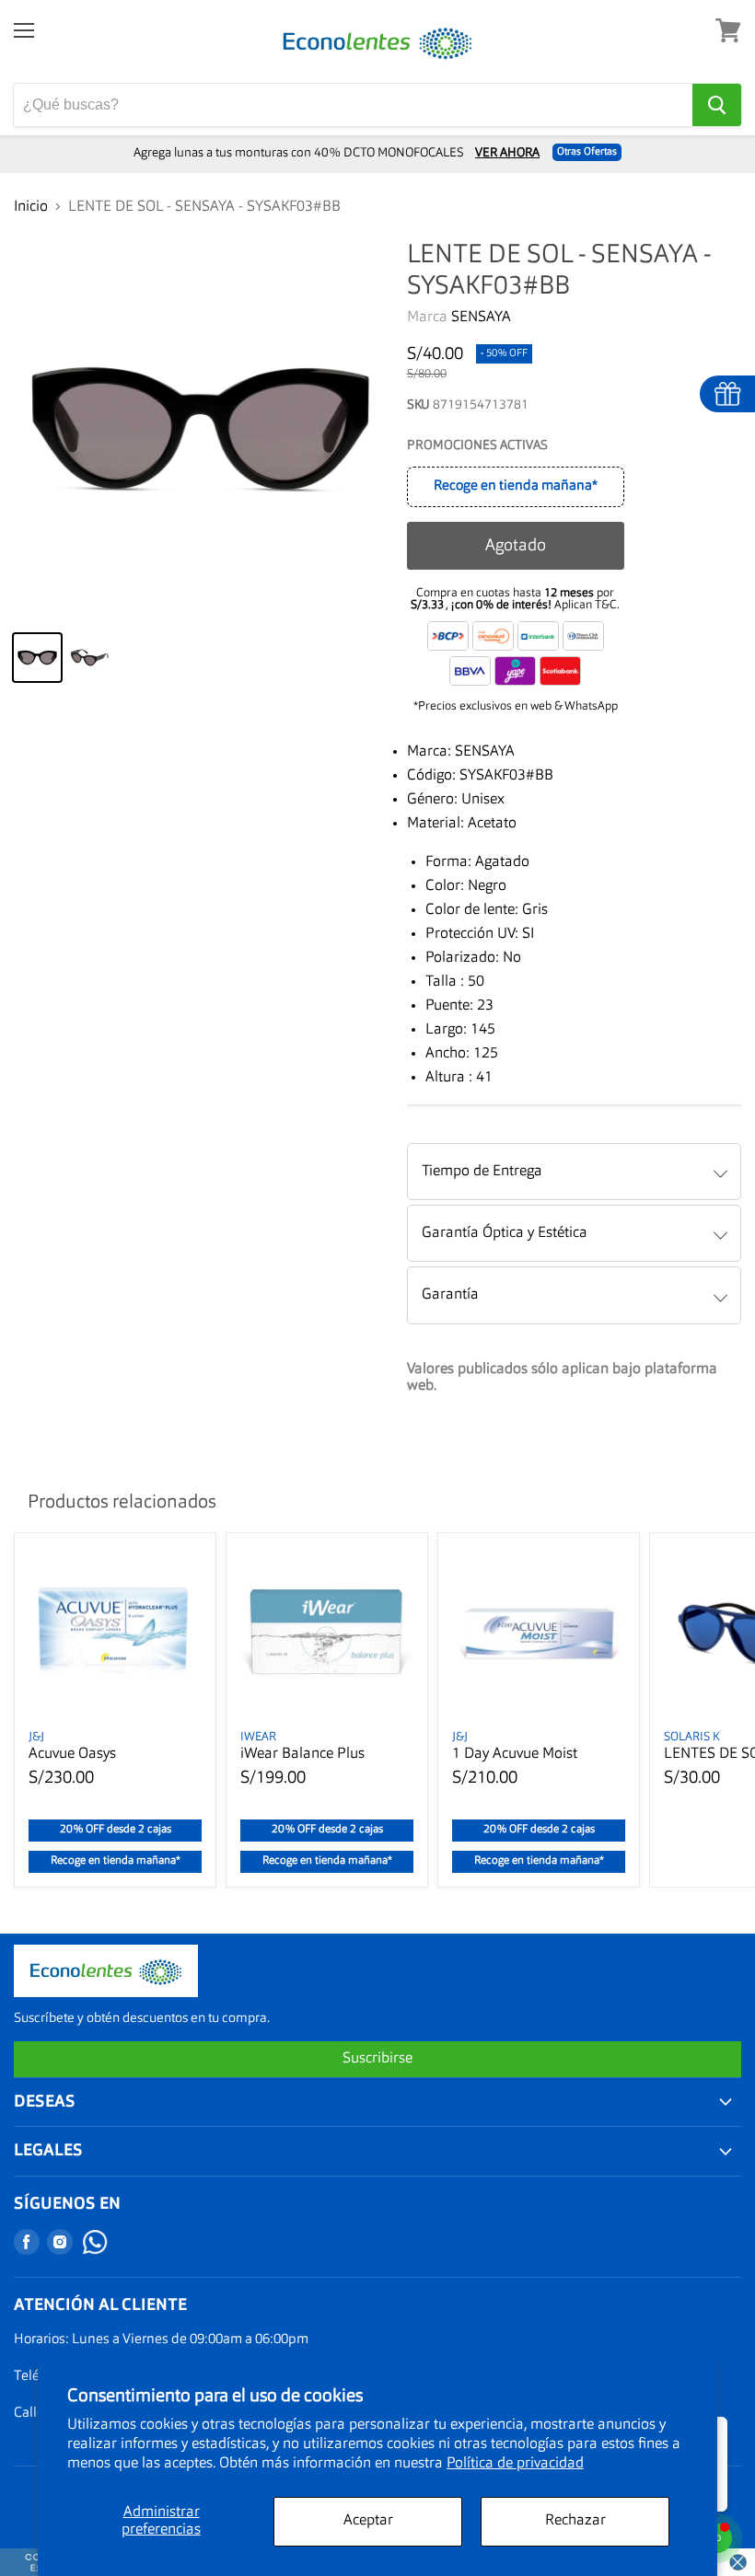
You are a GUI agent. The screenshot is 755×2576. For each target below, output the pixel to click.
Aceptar (368, 2521)
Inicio (31, 207)
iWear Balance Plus (302, 1754)
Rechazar (575, 2521)
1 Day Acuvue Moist (515, 1754)
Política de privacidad (515, 2464)
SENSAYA (481, 318)
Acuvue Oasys (72, 1754)
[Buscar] (717, 105)
